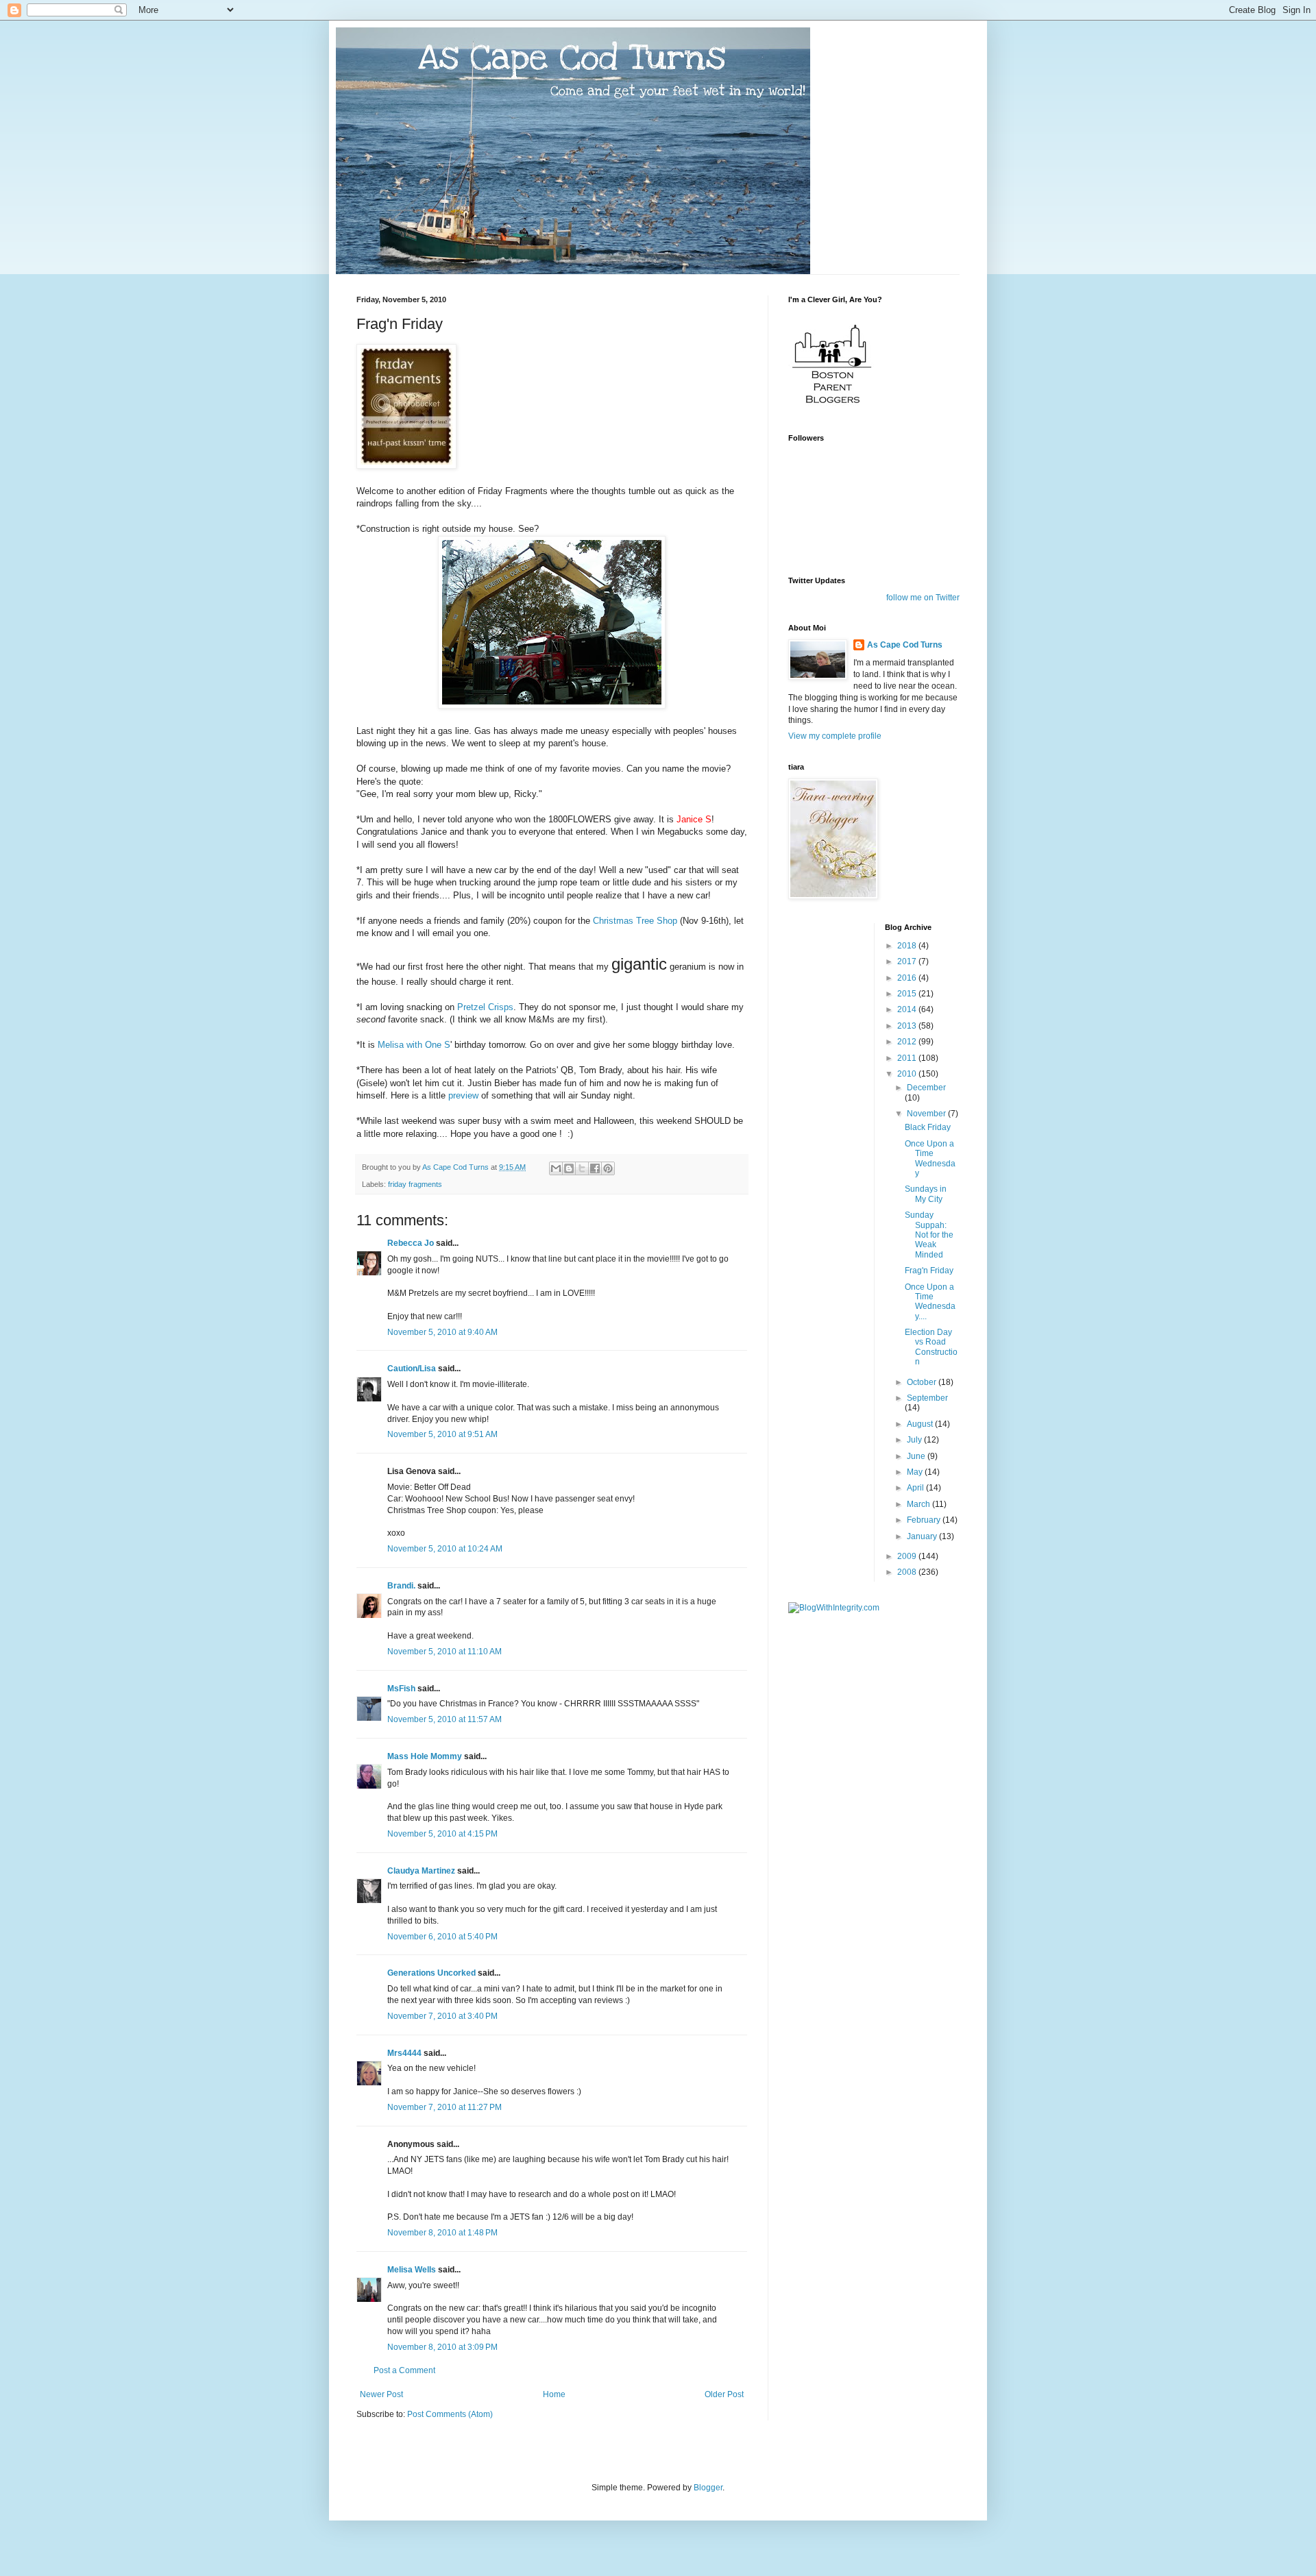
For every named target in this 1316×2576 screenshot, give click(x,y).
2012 (908, 1042)
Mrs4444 (404, 2053)
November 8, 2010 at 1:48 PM (442, 2233)
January (923, 1536)
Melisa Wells (412, 2270)
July (915, 1440)
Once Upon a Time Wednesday (930, 1158)
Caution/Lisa (412, 1369)
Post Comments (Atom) (450, 2414)
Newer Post (381, 2394)
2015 (908, 994)
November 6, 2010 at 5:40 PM (442, 1937)
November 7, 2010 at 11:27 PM (444, 2107)
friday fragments (415, 1184)
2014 (908, 1009)
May (916, 1472)
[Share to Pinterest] (608, 1168)
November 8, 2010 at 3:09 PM (442, 2347)
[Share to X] (582, 1168)
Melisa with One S (414, 1045)
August (921, 1424)
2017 (908, 961)
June (917, 1456)
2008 (908, 1572)
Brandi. (401, 1586)
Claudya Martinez (421, 1871)
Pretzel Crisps (485, 1007)
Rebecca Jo (411, 1243)
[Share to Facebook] (595, 1168)
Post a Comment (404, 2370)
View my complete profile (835, 736)
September (927, 1398)
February (925, 1520)
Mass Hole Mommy (425, 1756)
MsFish (401, 1689)
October (923, 1382)
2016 (908, 978)
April (916, 1488)
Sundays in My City (926, 1194)
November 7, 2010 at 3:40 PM (442, 2016)
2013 (908, 1026)
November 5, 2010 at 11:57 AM (444, 1719)
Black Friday (928, 1127)
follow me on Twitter (923, 598)
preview (463, 1095)
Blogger (708, 2488)
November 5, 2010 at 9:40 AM (442, 1332)
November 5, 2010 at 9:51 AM (442, 1434)
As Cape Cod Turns (905, 645)
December (926, 1088)
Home (554, 2394)
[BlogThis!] (569, 1168)
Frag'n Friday (929, 1271)
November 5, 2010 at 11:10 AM (444, 1652)
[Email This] (556, 1168)
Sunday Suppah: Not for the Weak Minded (929, 1235)
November (927, 1114)
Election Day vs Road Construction (931, 1347)
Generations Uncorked (431, 1973)
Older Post (724, 2394)
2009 (908, 1556)
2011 (908, 1058)
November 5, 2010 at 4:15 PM (442, 1834)
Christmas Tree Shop (635, 921)
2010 (908, 1074)
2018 (908, 946)
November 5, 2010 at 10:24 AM (445, 1549)
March (919, 1504)
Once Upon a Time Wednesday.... (930, 1302)
